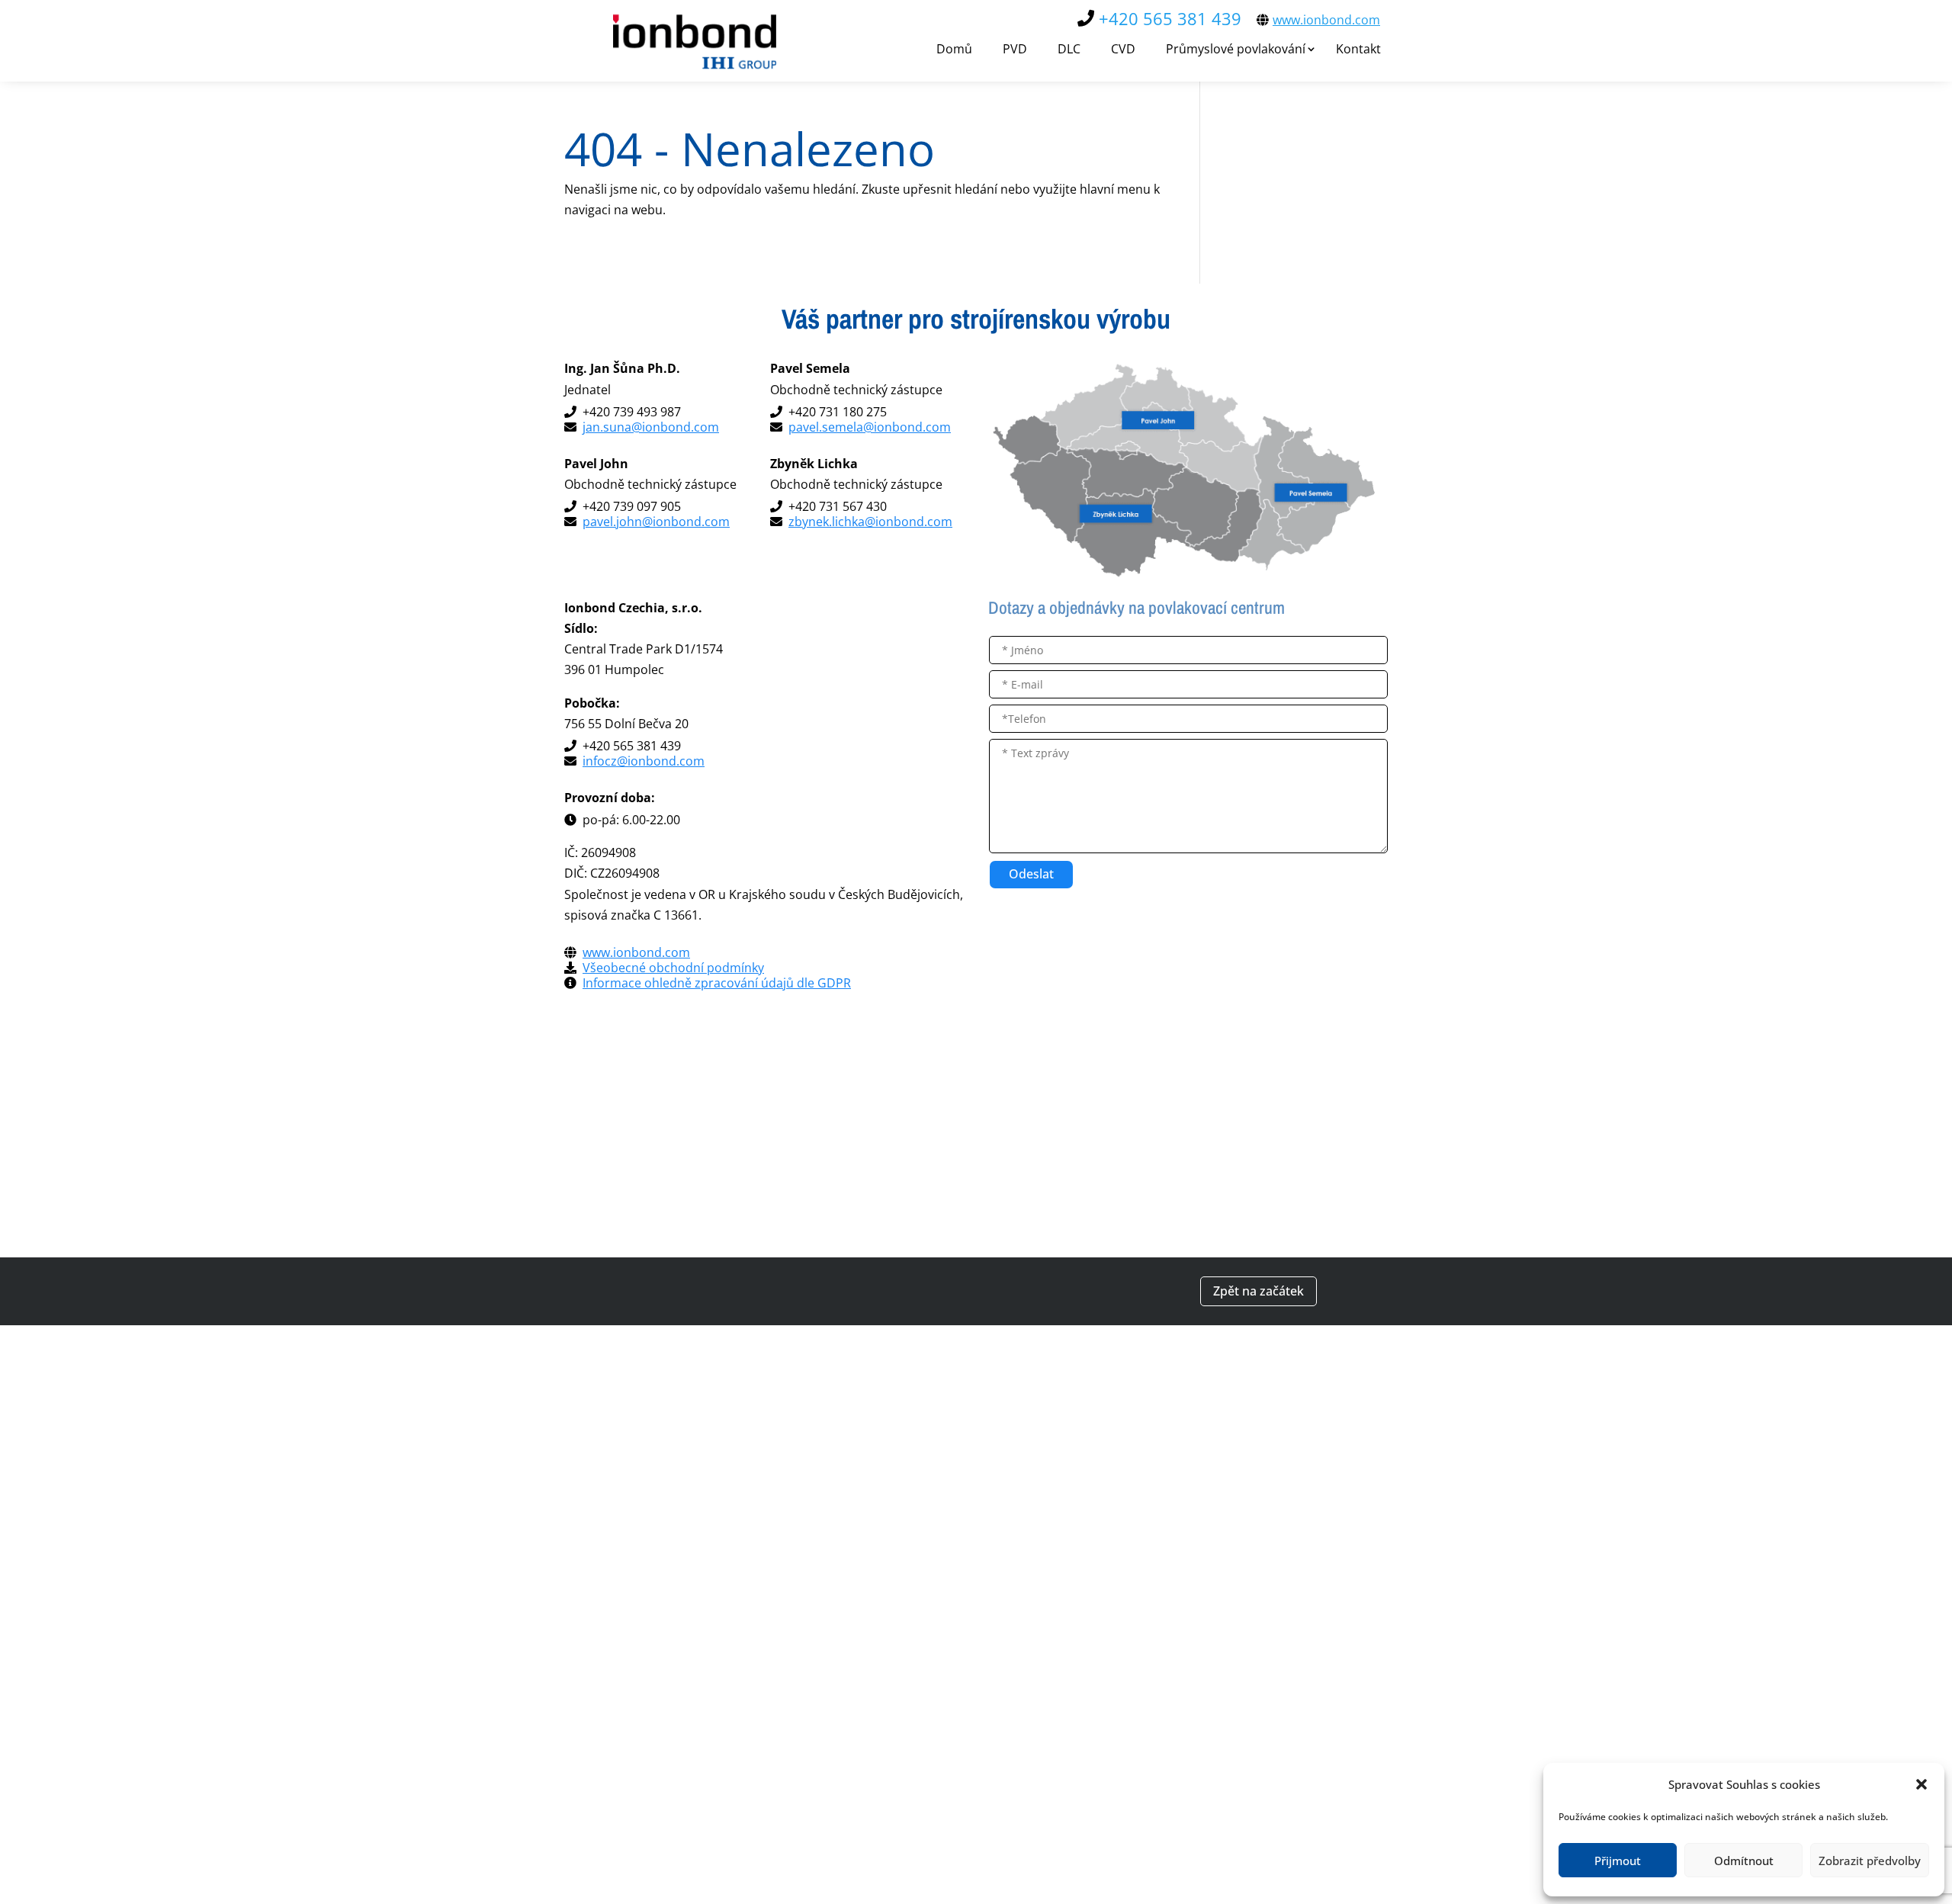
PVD (1015, 49)
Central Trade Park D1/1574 (644, 649)
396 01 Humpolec (614, 669)
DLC (1069, 49)
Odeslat (1031, 874)
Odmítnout (1744, 1861)
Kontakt (1358, 49)
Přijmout (1618, 1861)
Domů (954, 49)
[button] (1921, 1784)
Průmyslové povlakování (1236, 49)
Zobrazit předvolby (1870, 1861)
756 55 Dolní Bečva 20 (626, 724)
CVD (1123, 49)
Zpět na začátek (1259, 1291)
